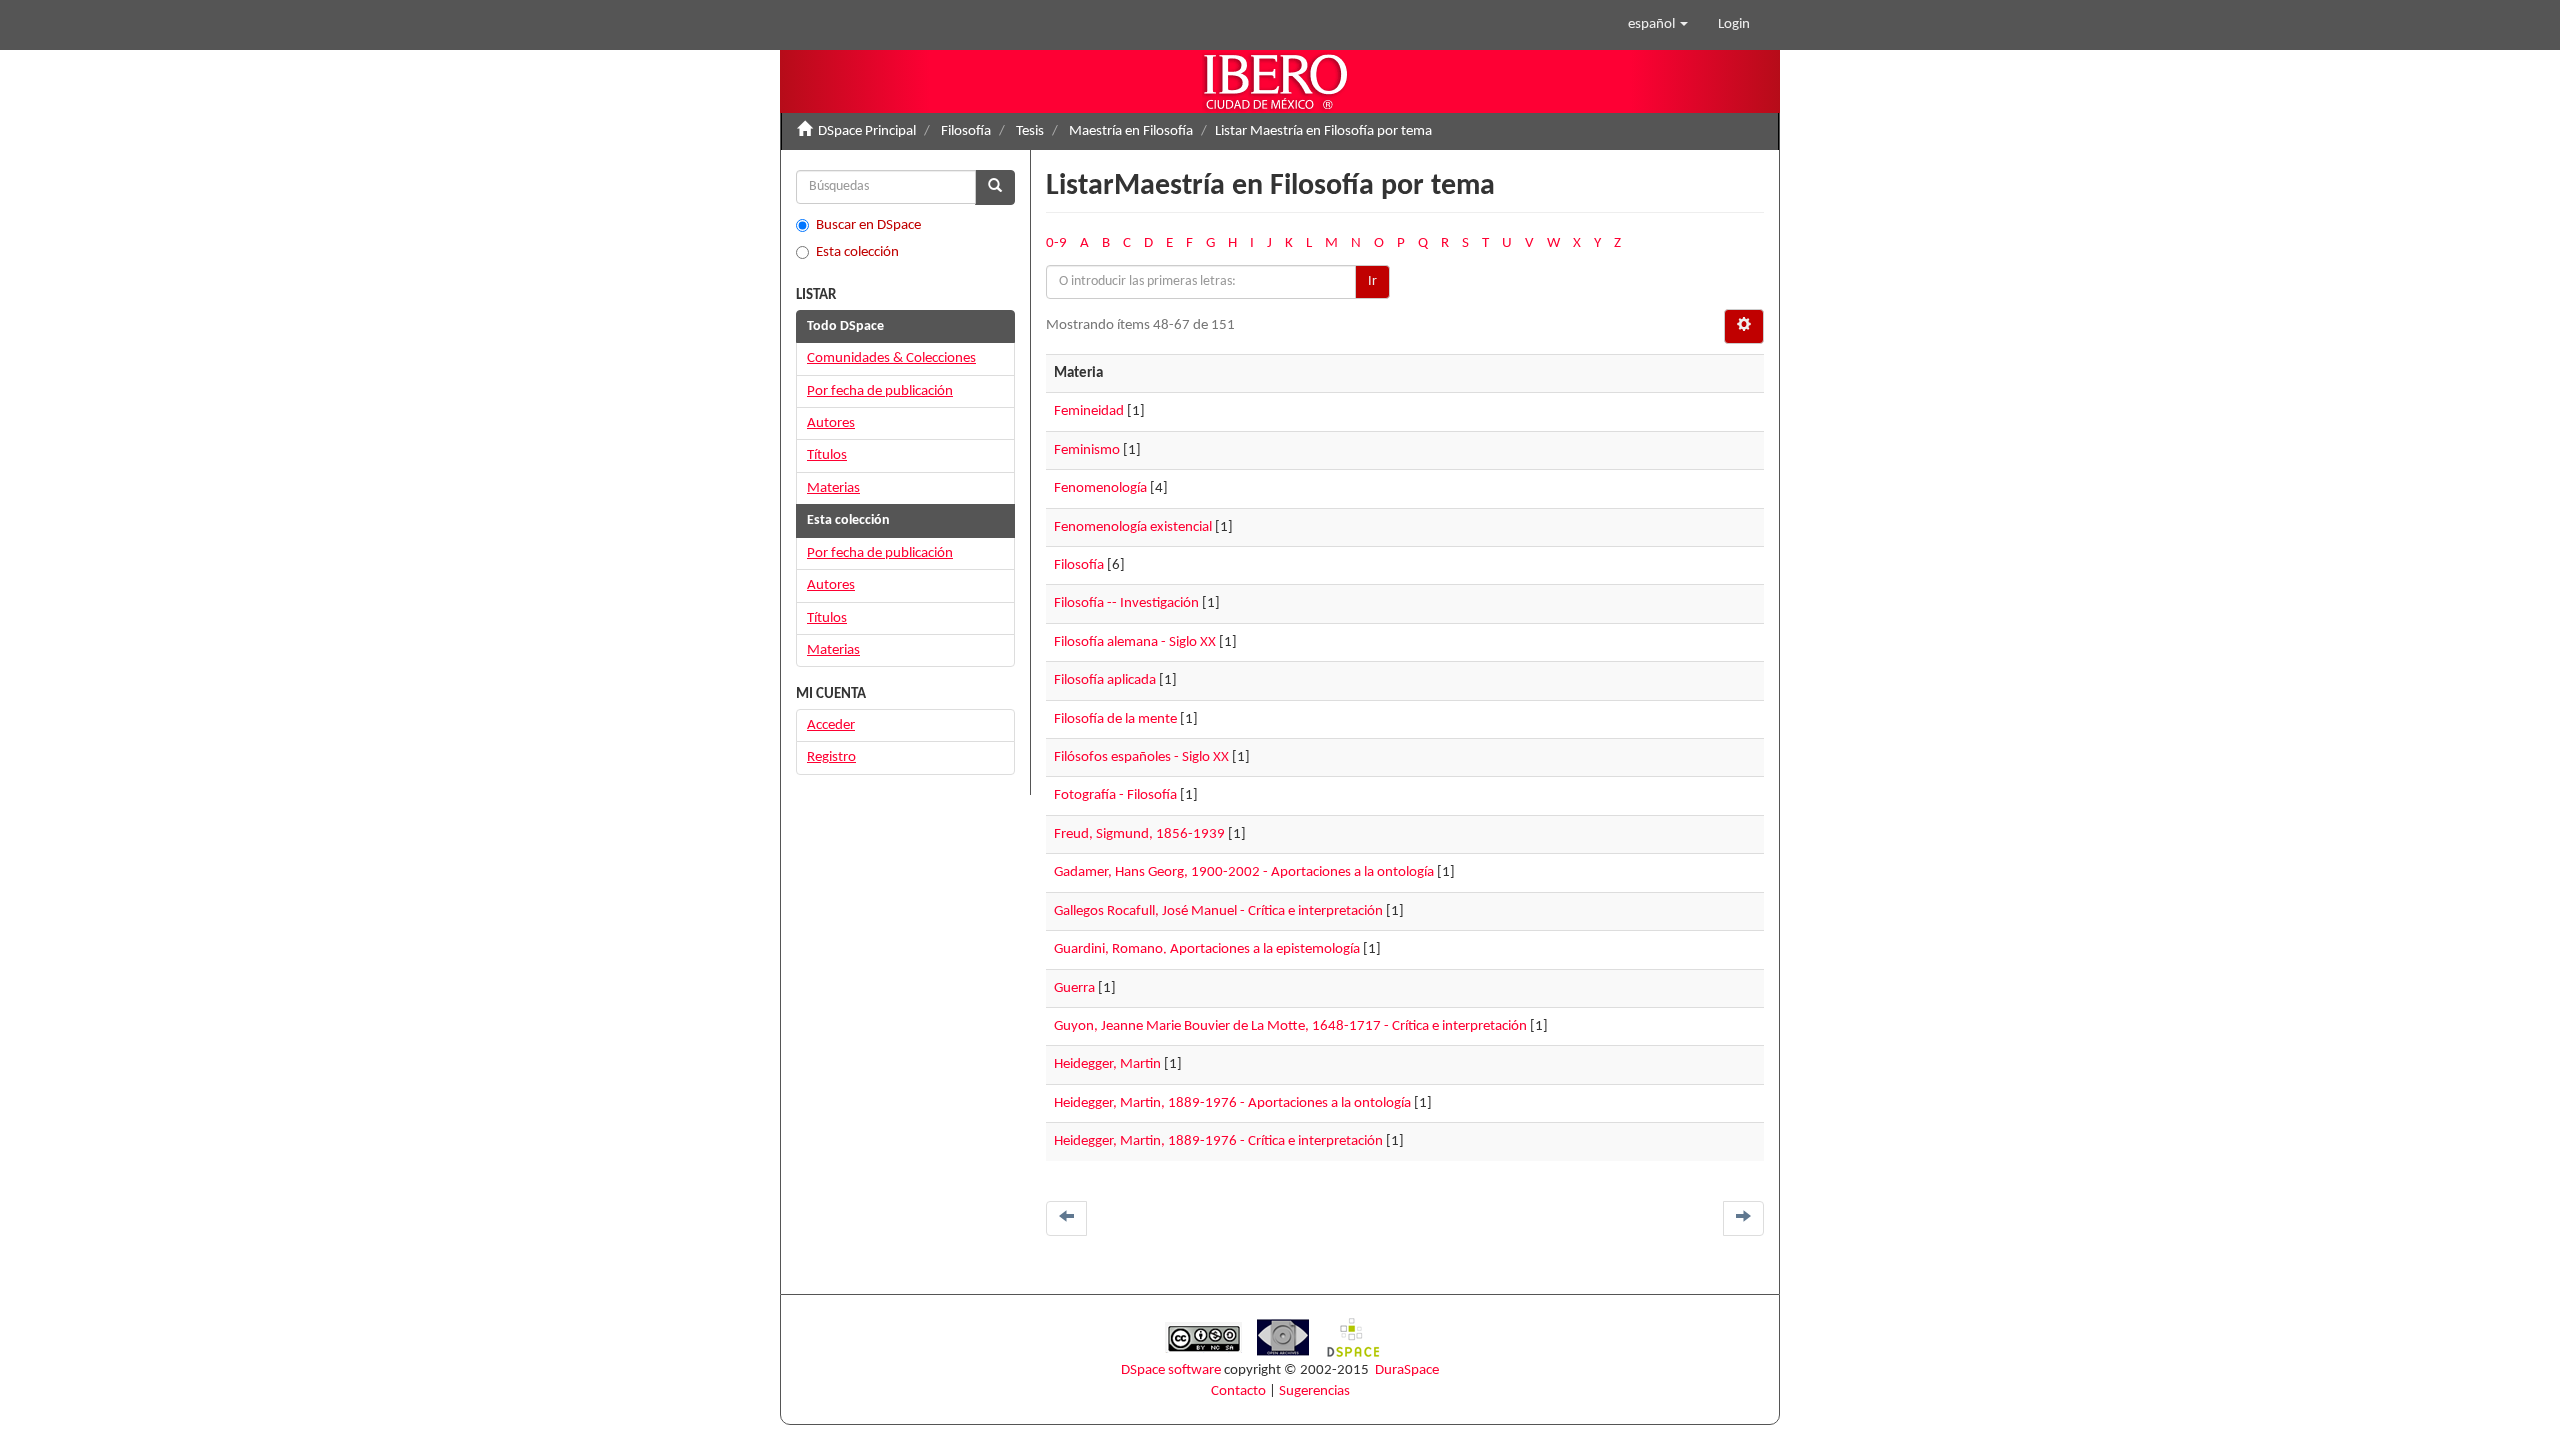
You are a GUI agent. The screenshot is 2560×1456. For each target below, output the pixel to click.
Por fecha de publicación (880, 391)
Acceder (831, 725)
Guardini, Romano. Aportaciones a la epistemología (1207, 949)
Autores (831, 423)
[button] (1658, 25)
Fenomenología (1100, 488)
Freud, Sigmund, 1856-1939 (1139, 834)
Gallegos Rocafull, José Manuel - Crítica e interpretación (1218, 911)
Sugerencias (1314, 1391)
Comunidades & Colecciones (891, 358)
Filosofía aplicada (1105, 680)
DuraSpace (1407, 1370)
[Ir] (995, 187)
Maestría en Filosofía (1131, 131)
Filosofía (966, 131)
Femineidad (1089, 411)
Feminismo (1087, 450)
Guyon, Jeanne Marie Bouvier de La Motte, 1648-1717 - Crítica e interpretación (1290, 1026)
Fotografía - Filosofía (1115, 795)
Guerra (1074, 988)
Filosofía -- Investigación (1126, 603)
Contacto (1238, 1391)
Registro (831, 757)
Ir (1372, 281)
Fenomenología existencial (1133, 527)
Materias (833, 488)
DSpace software (1171, 1370)
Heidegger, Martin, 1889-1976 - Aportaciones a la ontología (1232, 1103)
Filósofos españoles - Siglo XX (1141, 757)
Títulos (827, 455)
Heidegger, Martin (1107, 1064)
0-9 (1056, 243)
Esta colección (857, 252)
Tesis (1030, 131)
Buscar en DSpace (868, 225)
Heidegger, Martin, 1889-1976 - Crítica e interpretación (1218, 1141)
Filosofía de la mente (1115, 719)
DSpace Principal (867, 131)
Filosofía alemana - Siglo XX (1135, 642)
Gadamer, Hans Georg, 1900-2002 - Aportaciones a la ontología (1244, 872)
